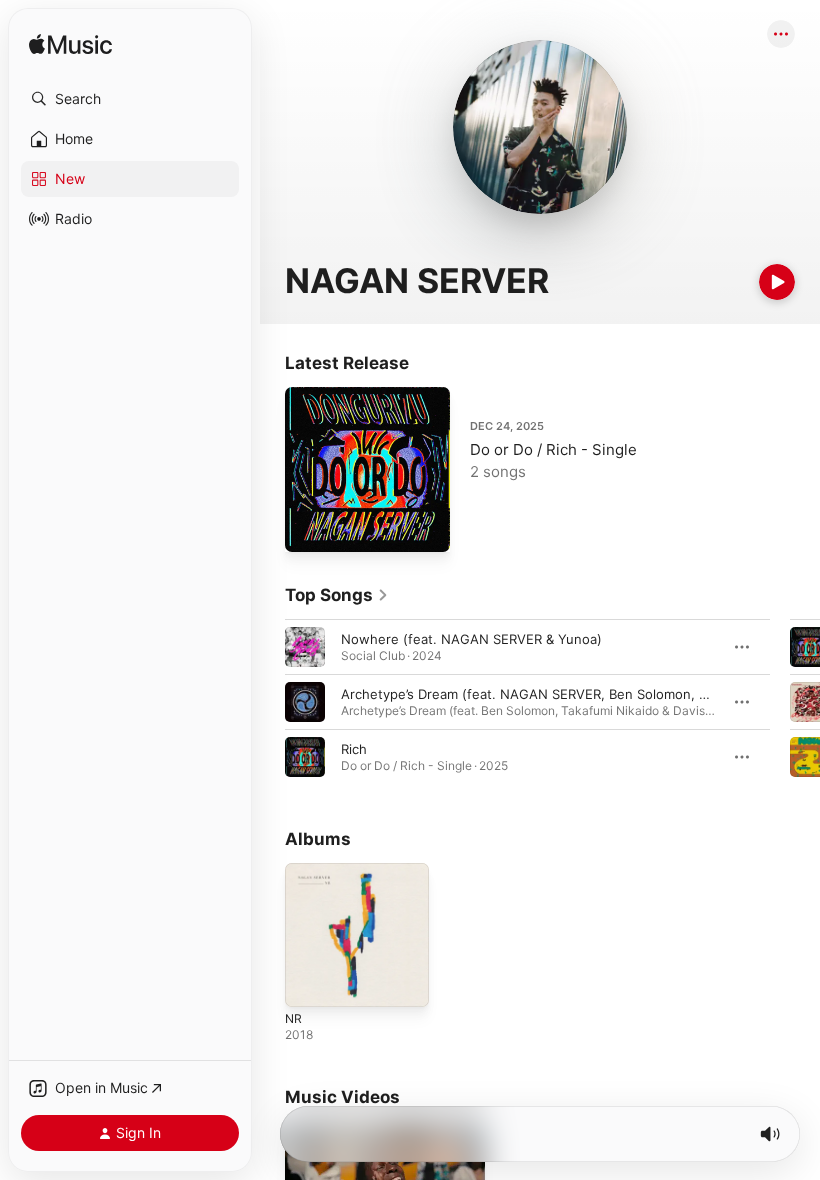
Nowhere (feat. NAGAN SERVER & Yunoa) (471, 639)
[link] (337, 595)
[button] (130, 99)
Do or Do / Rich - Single (553, 449)
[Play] (777, 282)
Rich (354, 749)
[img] (70, 45)
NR (293, 1018)
